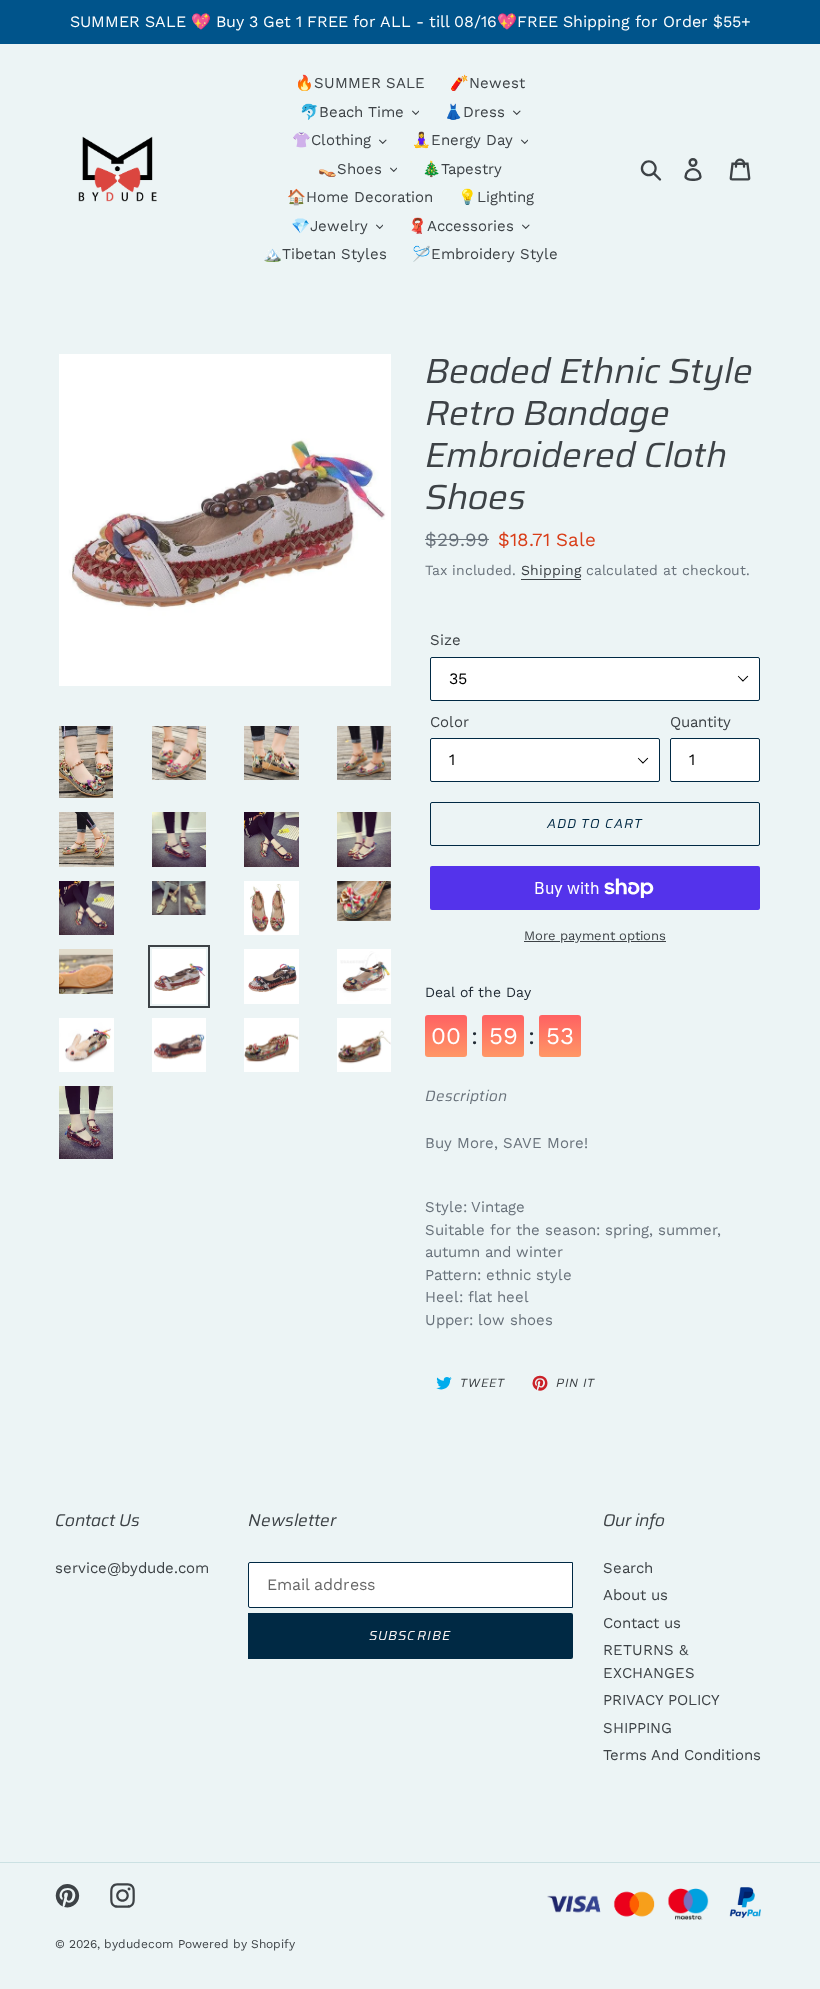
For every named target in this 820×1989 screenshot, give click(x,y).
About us (635, 1595)
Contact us (642, 1623)
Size (445, 640)
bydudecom (138, 1944)
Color (449, 722)
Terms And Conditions (682, 1755)
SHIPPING (637, 1728)
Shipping (551, 570)
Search (628, 1568)
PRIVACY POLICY (661, 1700)
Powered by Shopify (236, 1944)
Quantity (700, 722)
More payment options (595, 935)
